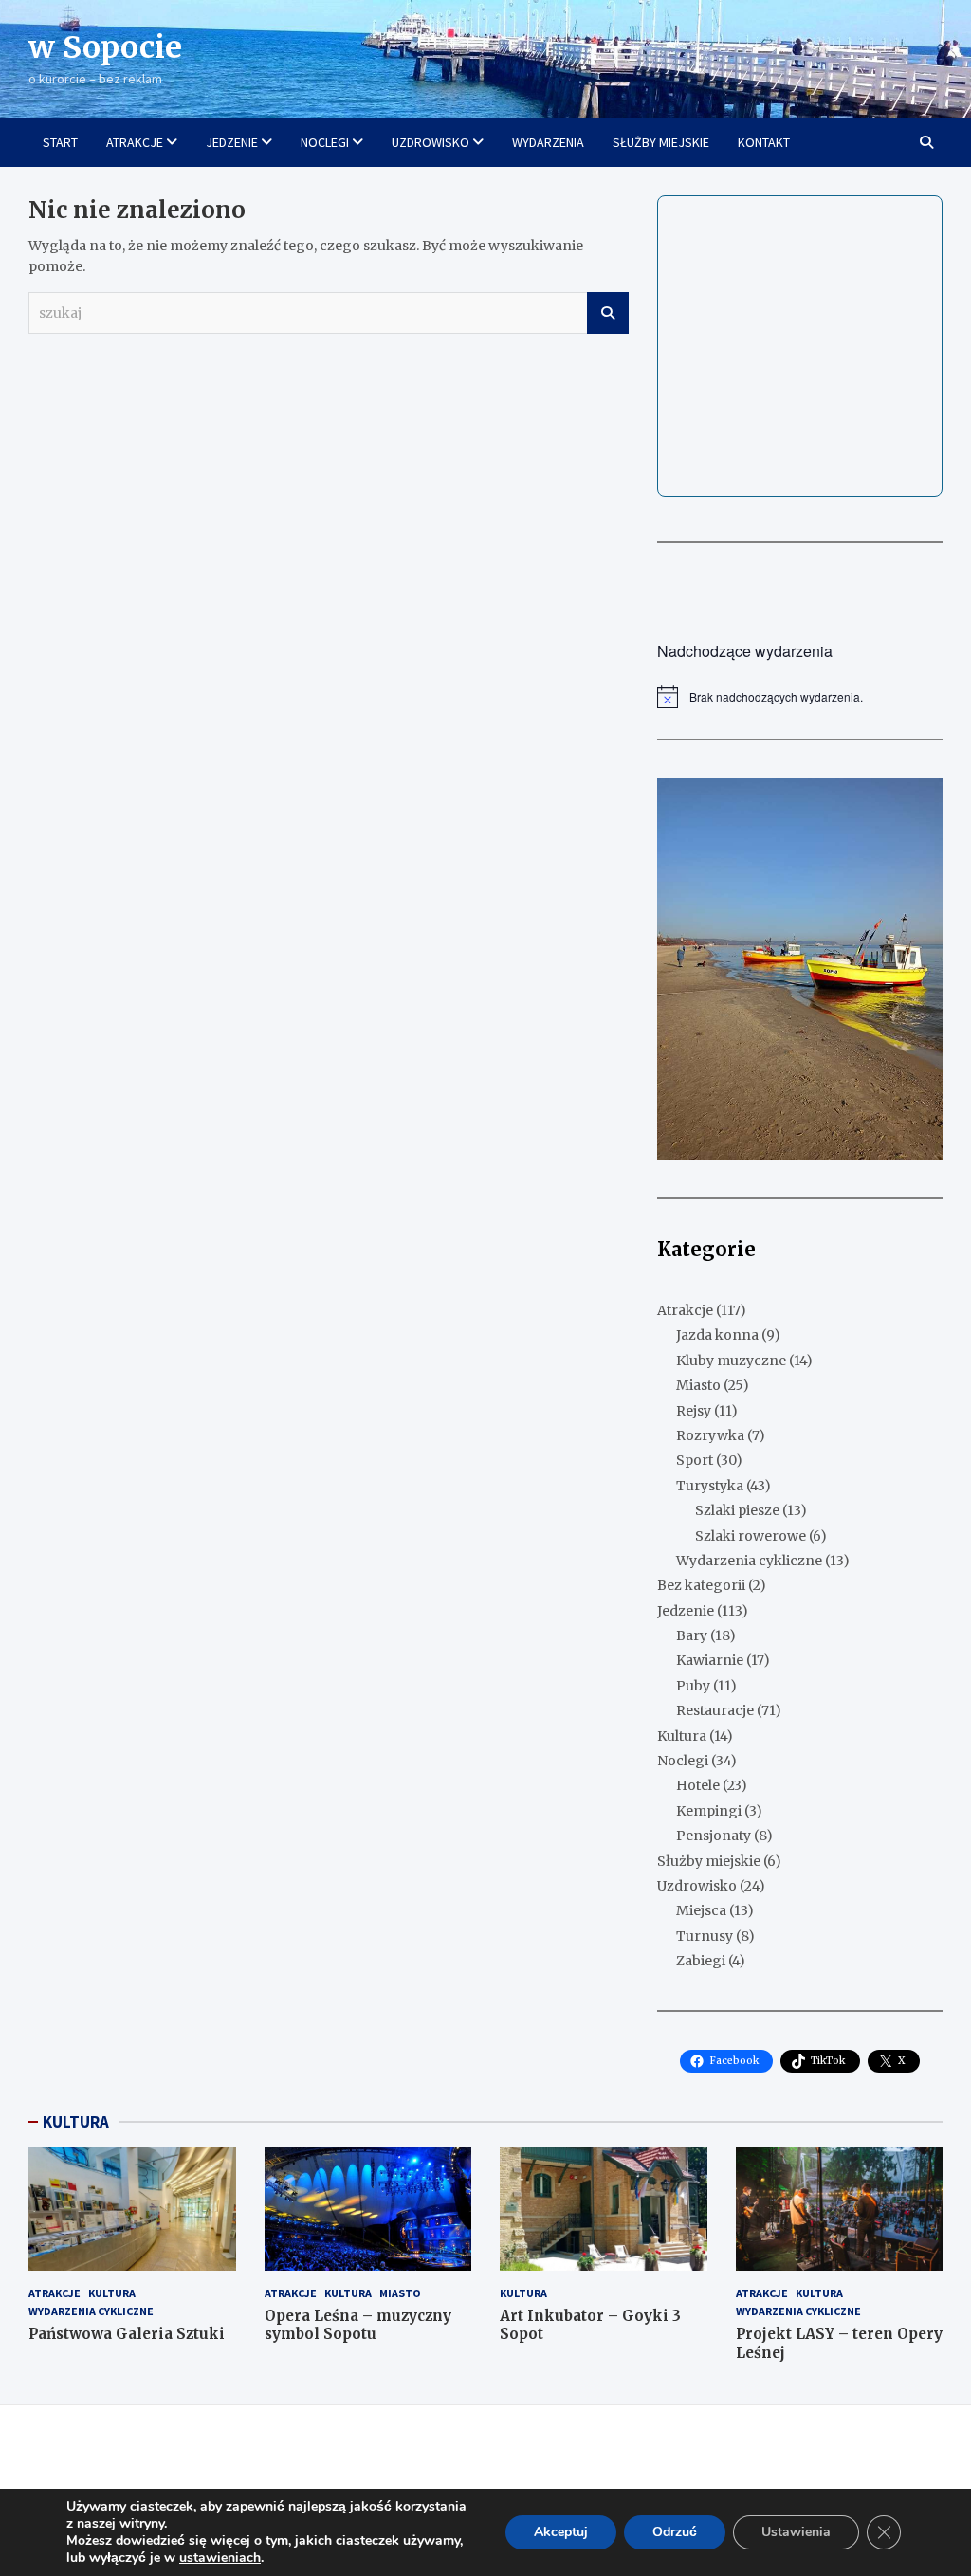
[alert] (800, 697)
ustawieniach (220, 2558)
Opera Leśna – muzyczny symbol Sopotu (358, 2325)
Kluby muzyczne (731, 1361)
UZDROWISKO (431, 142)
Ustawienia (796, 2532)
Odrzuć (675, 2532)
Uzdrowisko (697, 1886)
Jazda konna (717, 1335)
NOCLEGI (325, 142)
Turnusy (705, 1936)
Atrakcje (685, 1310)
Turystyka (710, 1486)
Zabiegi (701, 1961)
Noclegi (683, 1761)
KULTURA (76, 2122)
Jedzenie (686, 1611)
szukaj (608, 313)
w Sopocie (105, 47)
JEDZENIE (232, 142)
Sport (695, 1460)
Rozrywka (710, 1435)
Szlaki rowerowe (751, 1536)
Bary (692, 1635)
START (60, 142)
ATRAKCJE (135, 142)
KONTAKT (764, 142)
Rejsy (694, 1411)
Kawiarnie (710, 1660)
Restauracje (715, 1710)
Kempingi (709, 1811)
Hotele (698, 1785)
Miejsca (701, 1910)
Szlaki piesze (737, 1510)
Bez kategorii (701, 1585)
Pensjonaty (714, 1836)
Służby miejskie (709, 1861)
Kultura (682, 1736)
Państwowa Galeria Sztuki (127, 2334)
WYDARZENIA (548, 142)
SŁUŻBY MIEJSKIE (661, 142)
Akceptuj (561, 2532)
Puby (693, 1686)
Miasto (698, 1385)
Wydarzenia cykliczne (749, 1561)
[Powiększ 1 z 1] (918, 803)
